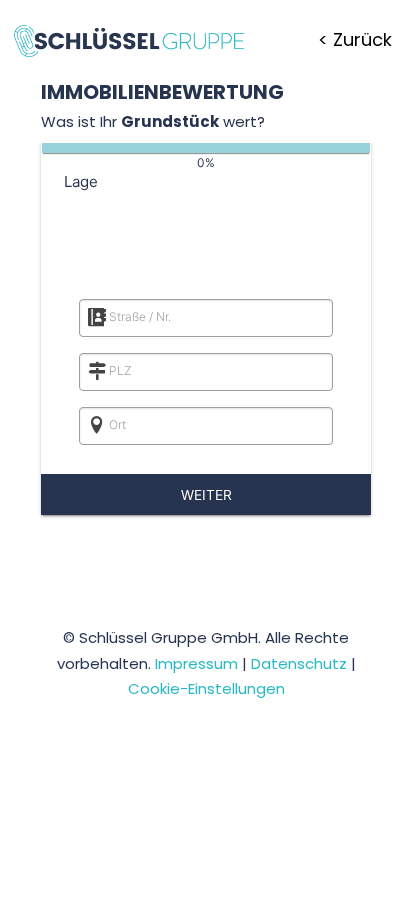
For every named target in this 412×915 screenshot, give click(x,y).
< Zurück (355, 39)
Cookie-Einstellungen (206, 688)
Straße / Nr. (140, 316)
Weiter (206, 495)
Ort (117, 424)
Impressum (196, 663)
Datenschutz (299, 663)
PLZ (120, 370)
